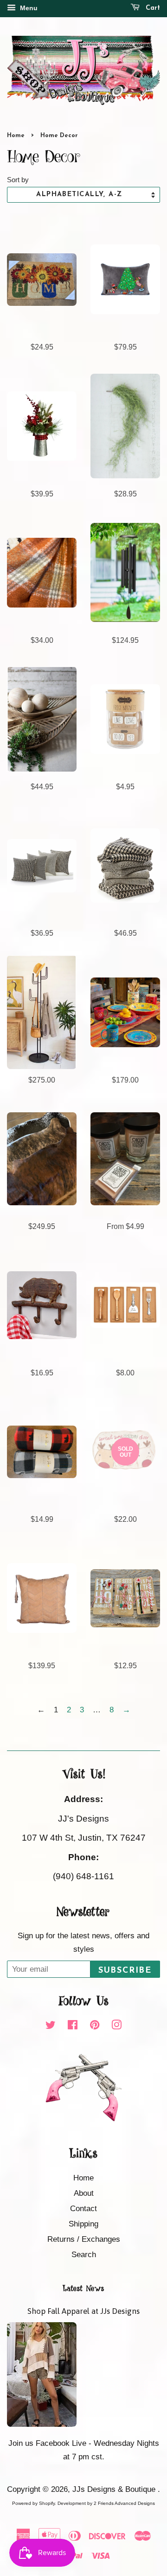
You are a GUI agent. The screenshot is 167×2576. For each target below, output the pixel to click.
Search (84, 2255)
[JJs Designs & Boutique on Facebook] (73, 2026)
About (84, 2193)
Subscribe (125, 1971)
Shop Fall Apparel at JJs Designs (83, 2311)
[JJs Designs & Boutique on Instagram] (116, 2026)
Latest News (83, 2289)
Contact (83, 2209)
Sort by (18, 180)
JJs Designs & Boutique (115, 2489)
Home (16, 135)
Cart (152, 8)
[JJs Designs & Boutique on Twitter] (51, 2026)
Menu (28, 8)
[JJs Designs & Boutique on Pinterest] (95, 2026)
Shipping (83, 2224)
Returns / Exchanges (84, 2239)
